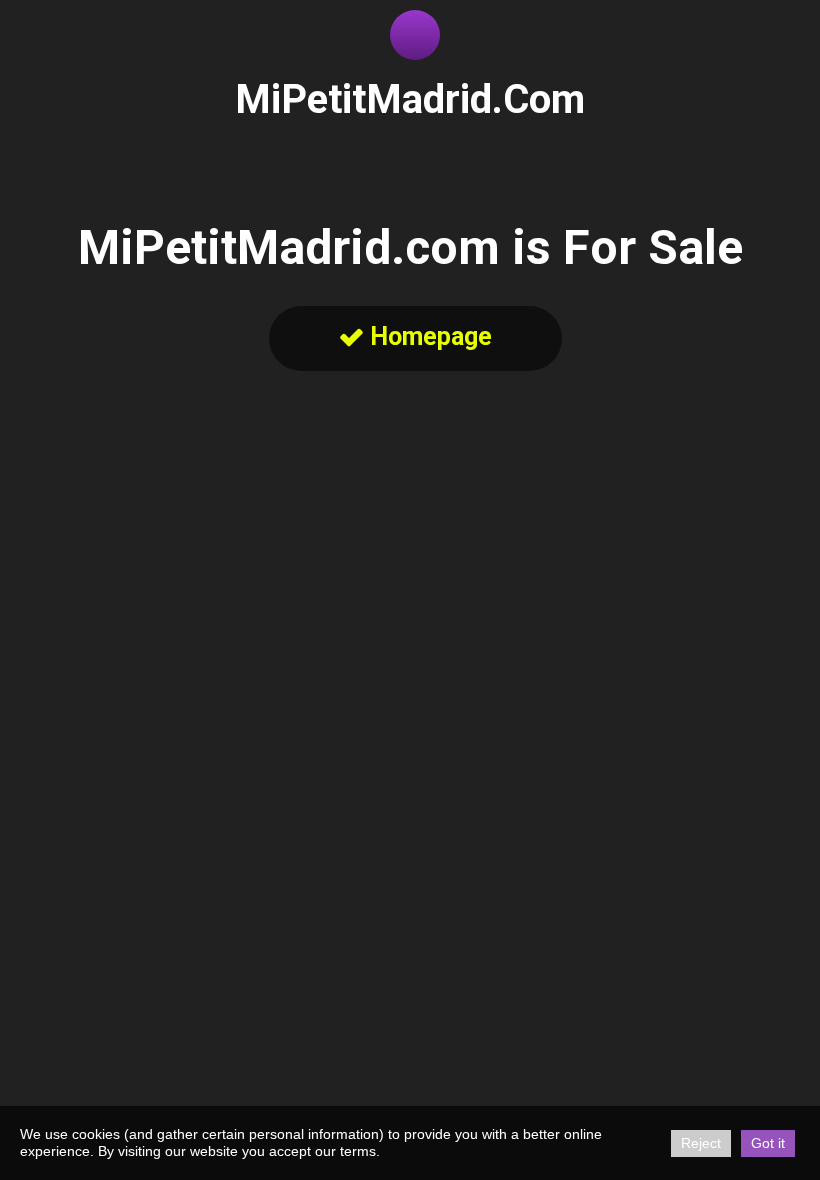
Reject (701, 1143)
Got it (768, 1143)
